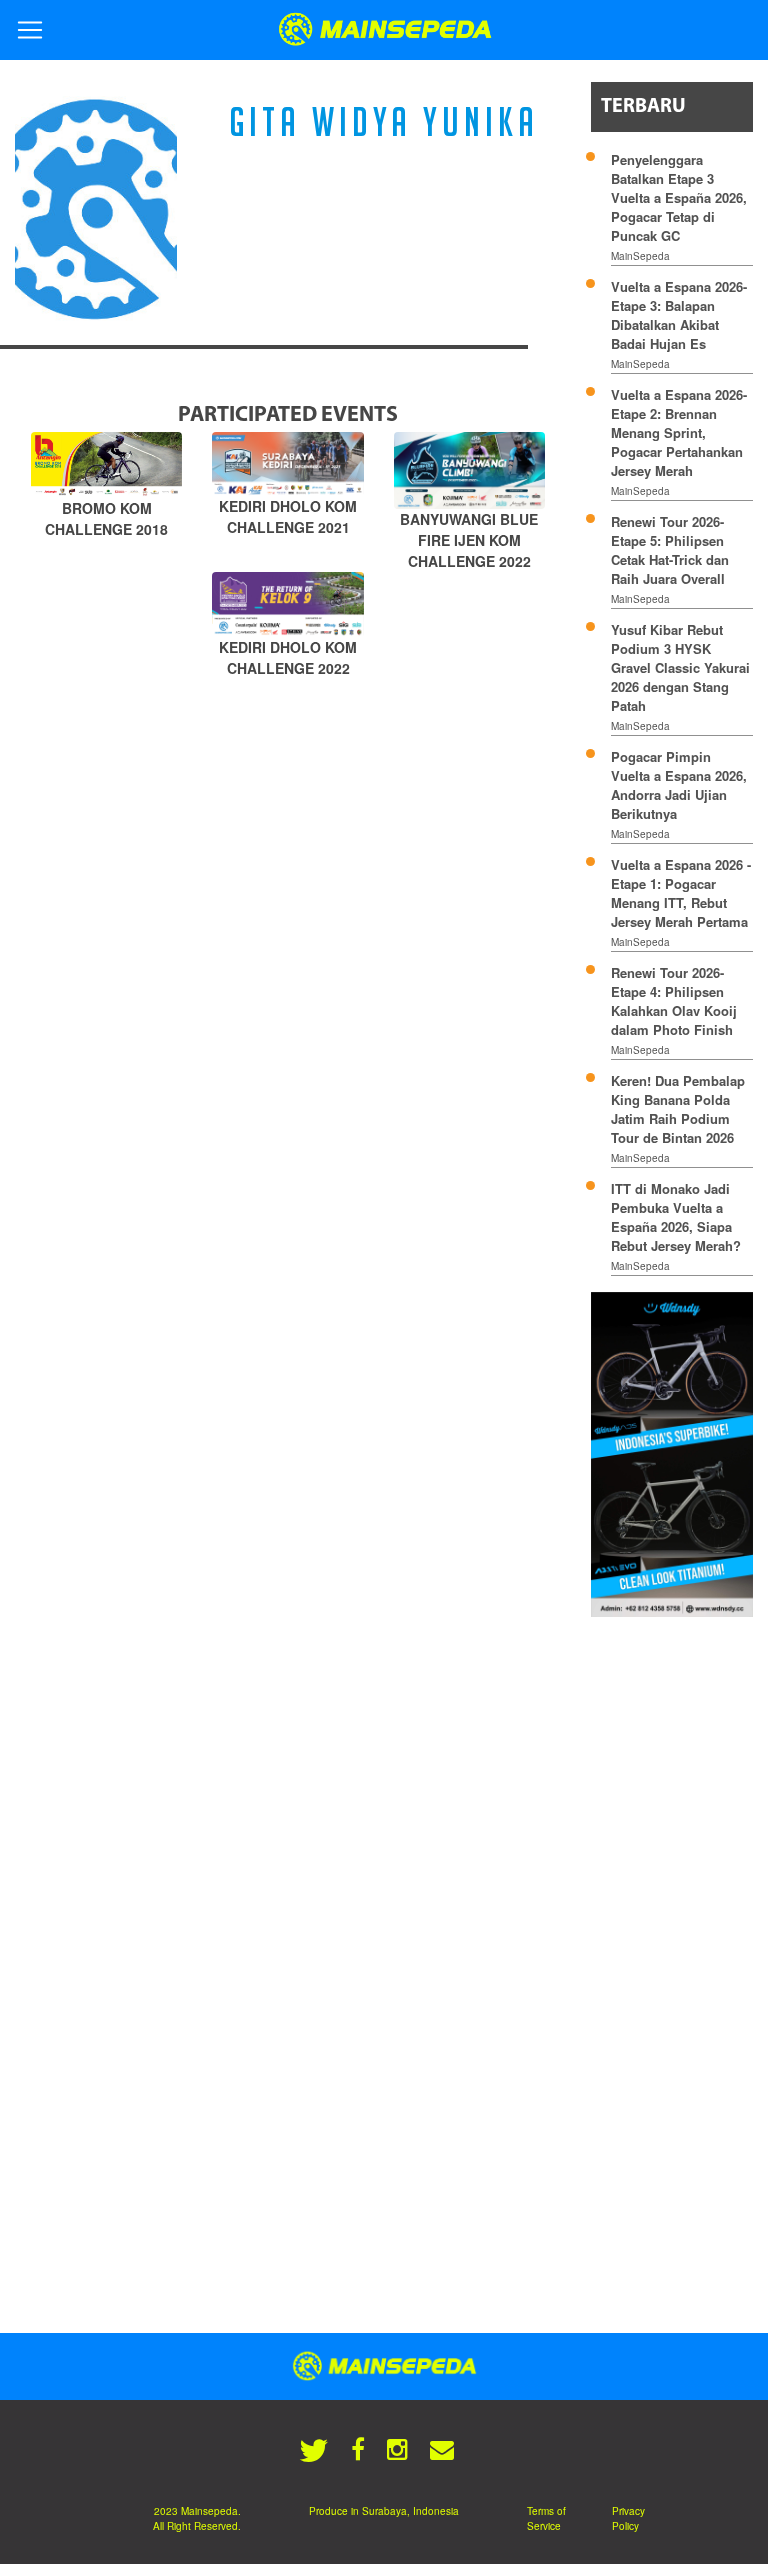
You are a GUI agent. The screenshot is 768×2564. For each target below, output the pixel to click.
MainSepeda (640, 256)
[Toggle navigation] (30, 30)
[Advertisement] (679, 1937)
